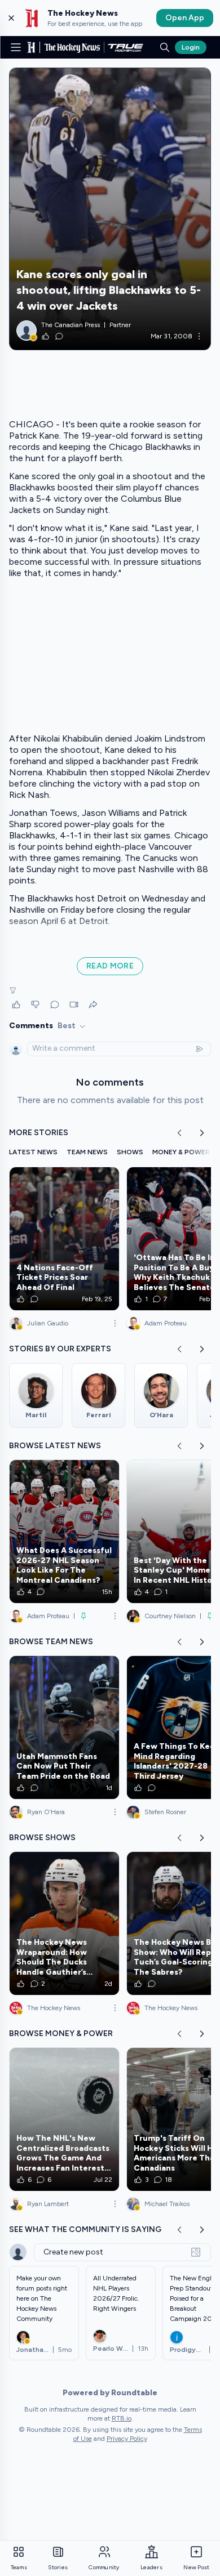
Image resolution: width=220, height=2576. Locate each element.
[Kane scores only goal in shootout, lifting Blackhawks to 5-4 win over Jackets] (110, 209)
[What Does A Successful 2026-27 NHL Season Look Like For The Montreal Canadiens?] (64, 1532)
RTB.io (122, 2418)
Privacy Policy (127, 2439)
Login (191, 47)
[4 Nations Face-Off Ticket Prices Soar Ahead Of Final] (64, 1239)
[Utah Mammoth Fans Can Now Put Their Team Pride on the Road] (64, 1727)
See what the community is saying (85, 2229)
